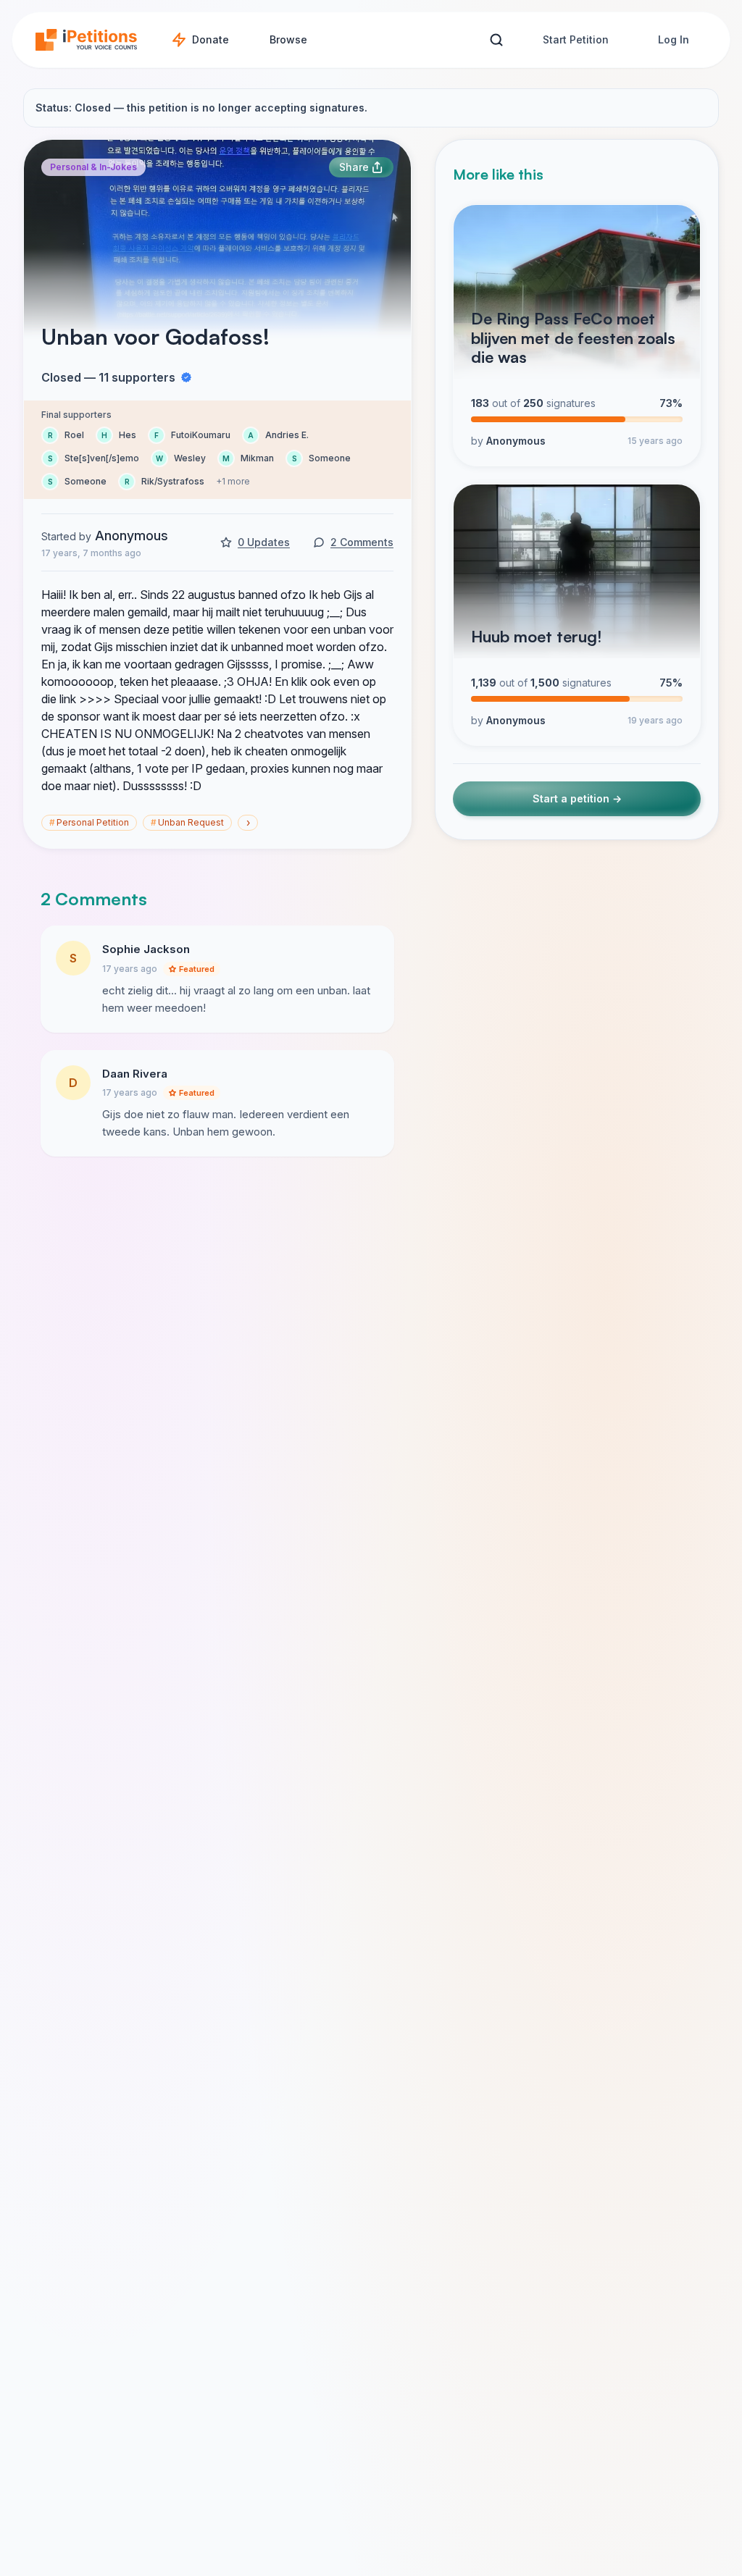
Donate (210, 39)
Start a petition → (577, 798)
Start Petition (576, 39)
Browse (288, 39)
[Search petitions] (496, 40)
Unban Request (187, 822)
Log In (674, 39)
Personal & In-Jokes (93, 167)
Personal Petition (89, 822)
